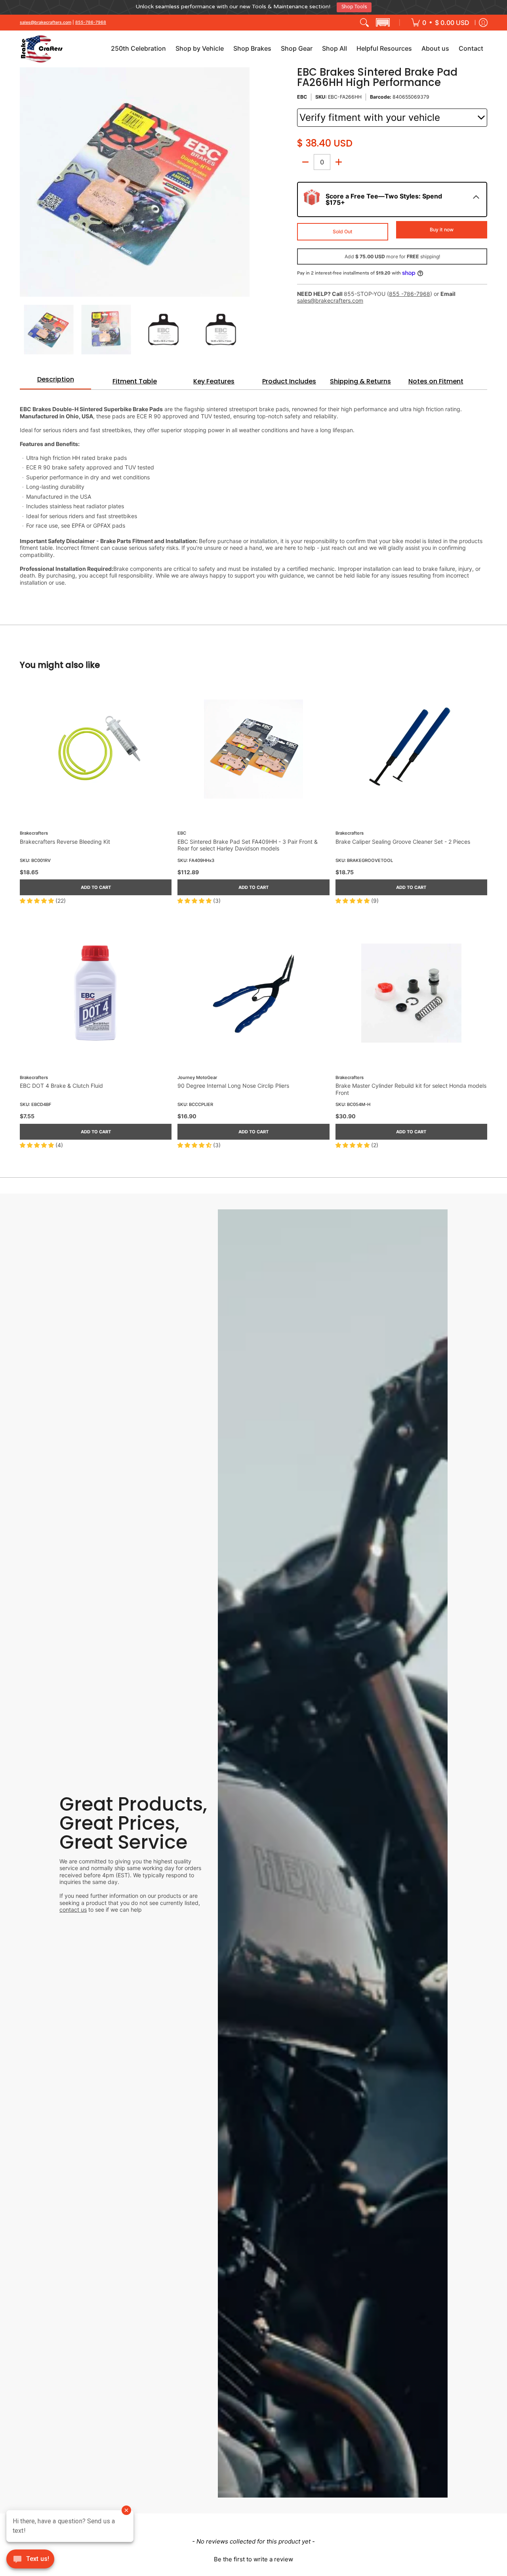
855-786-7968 (91, 19)
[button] (383, 19)
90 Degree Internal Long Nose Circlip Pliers (233, 1082)
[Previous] (25, 179)
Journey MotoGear (197, 1074)
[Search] (364, 19)
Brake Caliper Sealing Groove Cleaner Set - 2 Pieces (403, 838)
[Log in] (483, 19)
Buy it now (442, 226)
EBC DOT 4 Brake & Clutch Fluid (61, 1082)
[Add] (339, 159)
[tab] (55, 379)
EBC (302, 94)
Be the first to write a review (253, 2556)
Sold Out (343, 228)
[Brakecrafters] (42, 46)
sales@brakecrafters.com (46, 19)
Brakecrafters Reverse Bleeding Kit (65, 838)
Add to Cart (96, 884)
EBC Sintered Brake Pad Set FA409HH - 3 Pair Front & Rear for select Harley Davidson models (248, 842)
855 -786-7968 (410, 291)
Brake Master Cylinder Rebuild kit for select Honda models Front (411, 1086)
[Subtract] (305, 159)
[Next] (244, 179)
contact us (73, 1906)
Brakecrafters (34, 830)
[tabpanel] (253, 488)
